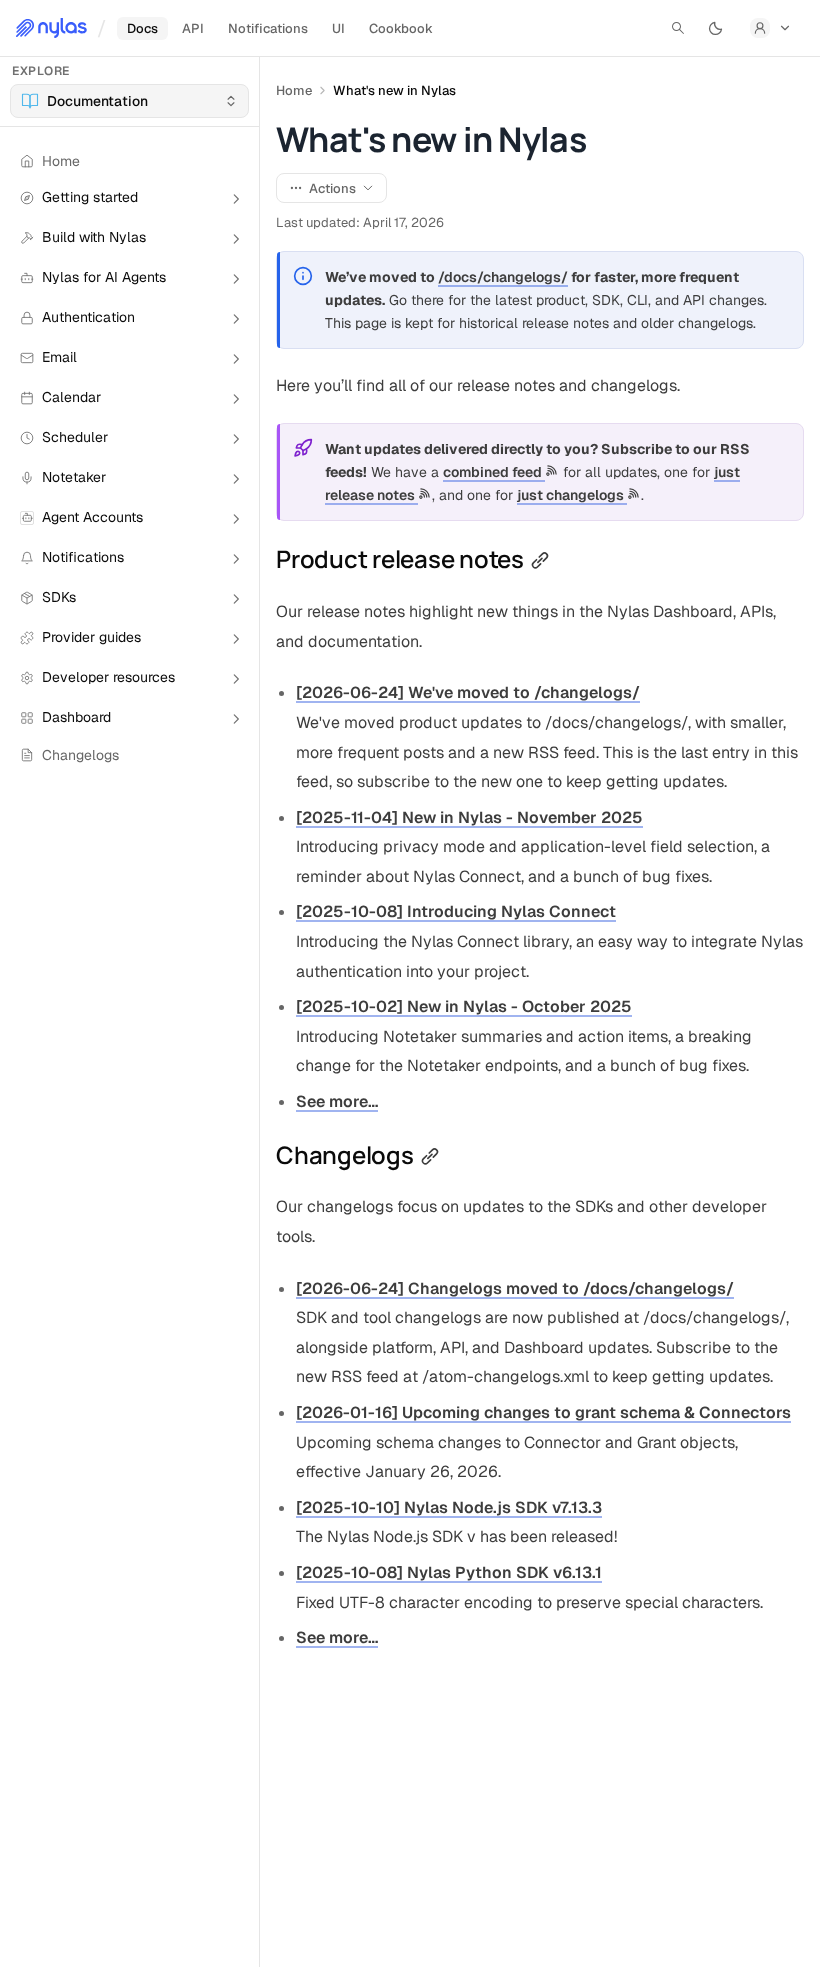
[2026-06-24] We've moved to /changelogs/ (468, 692)
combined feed (494, 472)
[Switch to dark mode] (716, 28)
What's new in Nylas (394, 90)
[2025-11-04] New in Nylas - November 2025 (469, 817)
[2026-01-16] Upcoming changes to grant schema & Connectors (543, 1412)
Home (294, 90)
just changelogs (572, 495)
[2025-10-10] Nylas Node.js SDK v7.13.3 (449, 1507)
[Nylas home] (51, 28)
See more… (337, 1101)
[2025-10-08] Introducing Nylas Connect (456, 911)
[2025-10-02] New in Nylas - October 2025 (464, 1006)
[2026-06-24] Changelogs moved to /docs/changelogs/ (515, 1288)
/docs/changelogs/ (503, 277)
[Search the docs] (678, 28)
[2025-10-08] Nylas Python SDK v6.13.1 (449, 1572)
